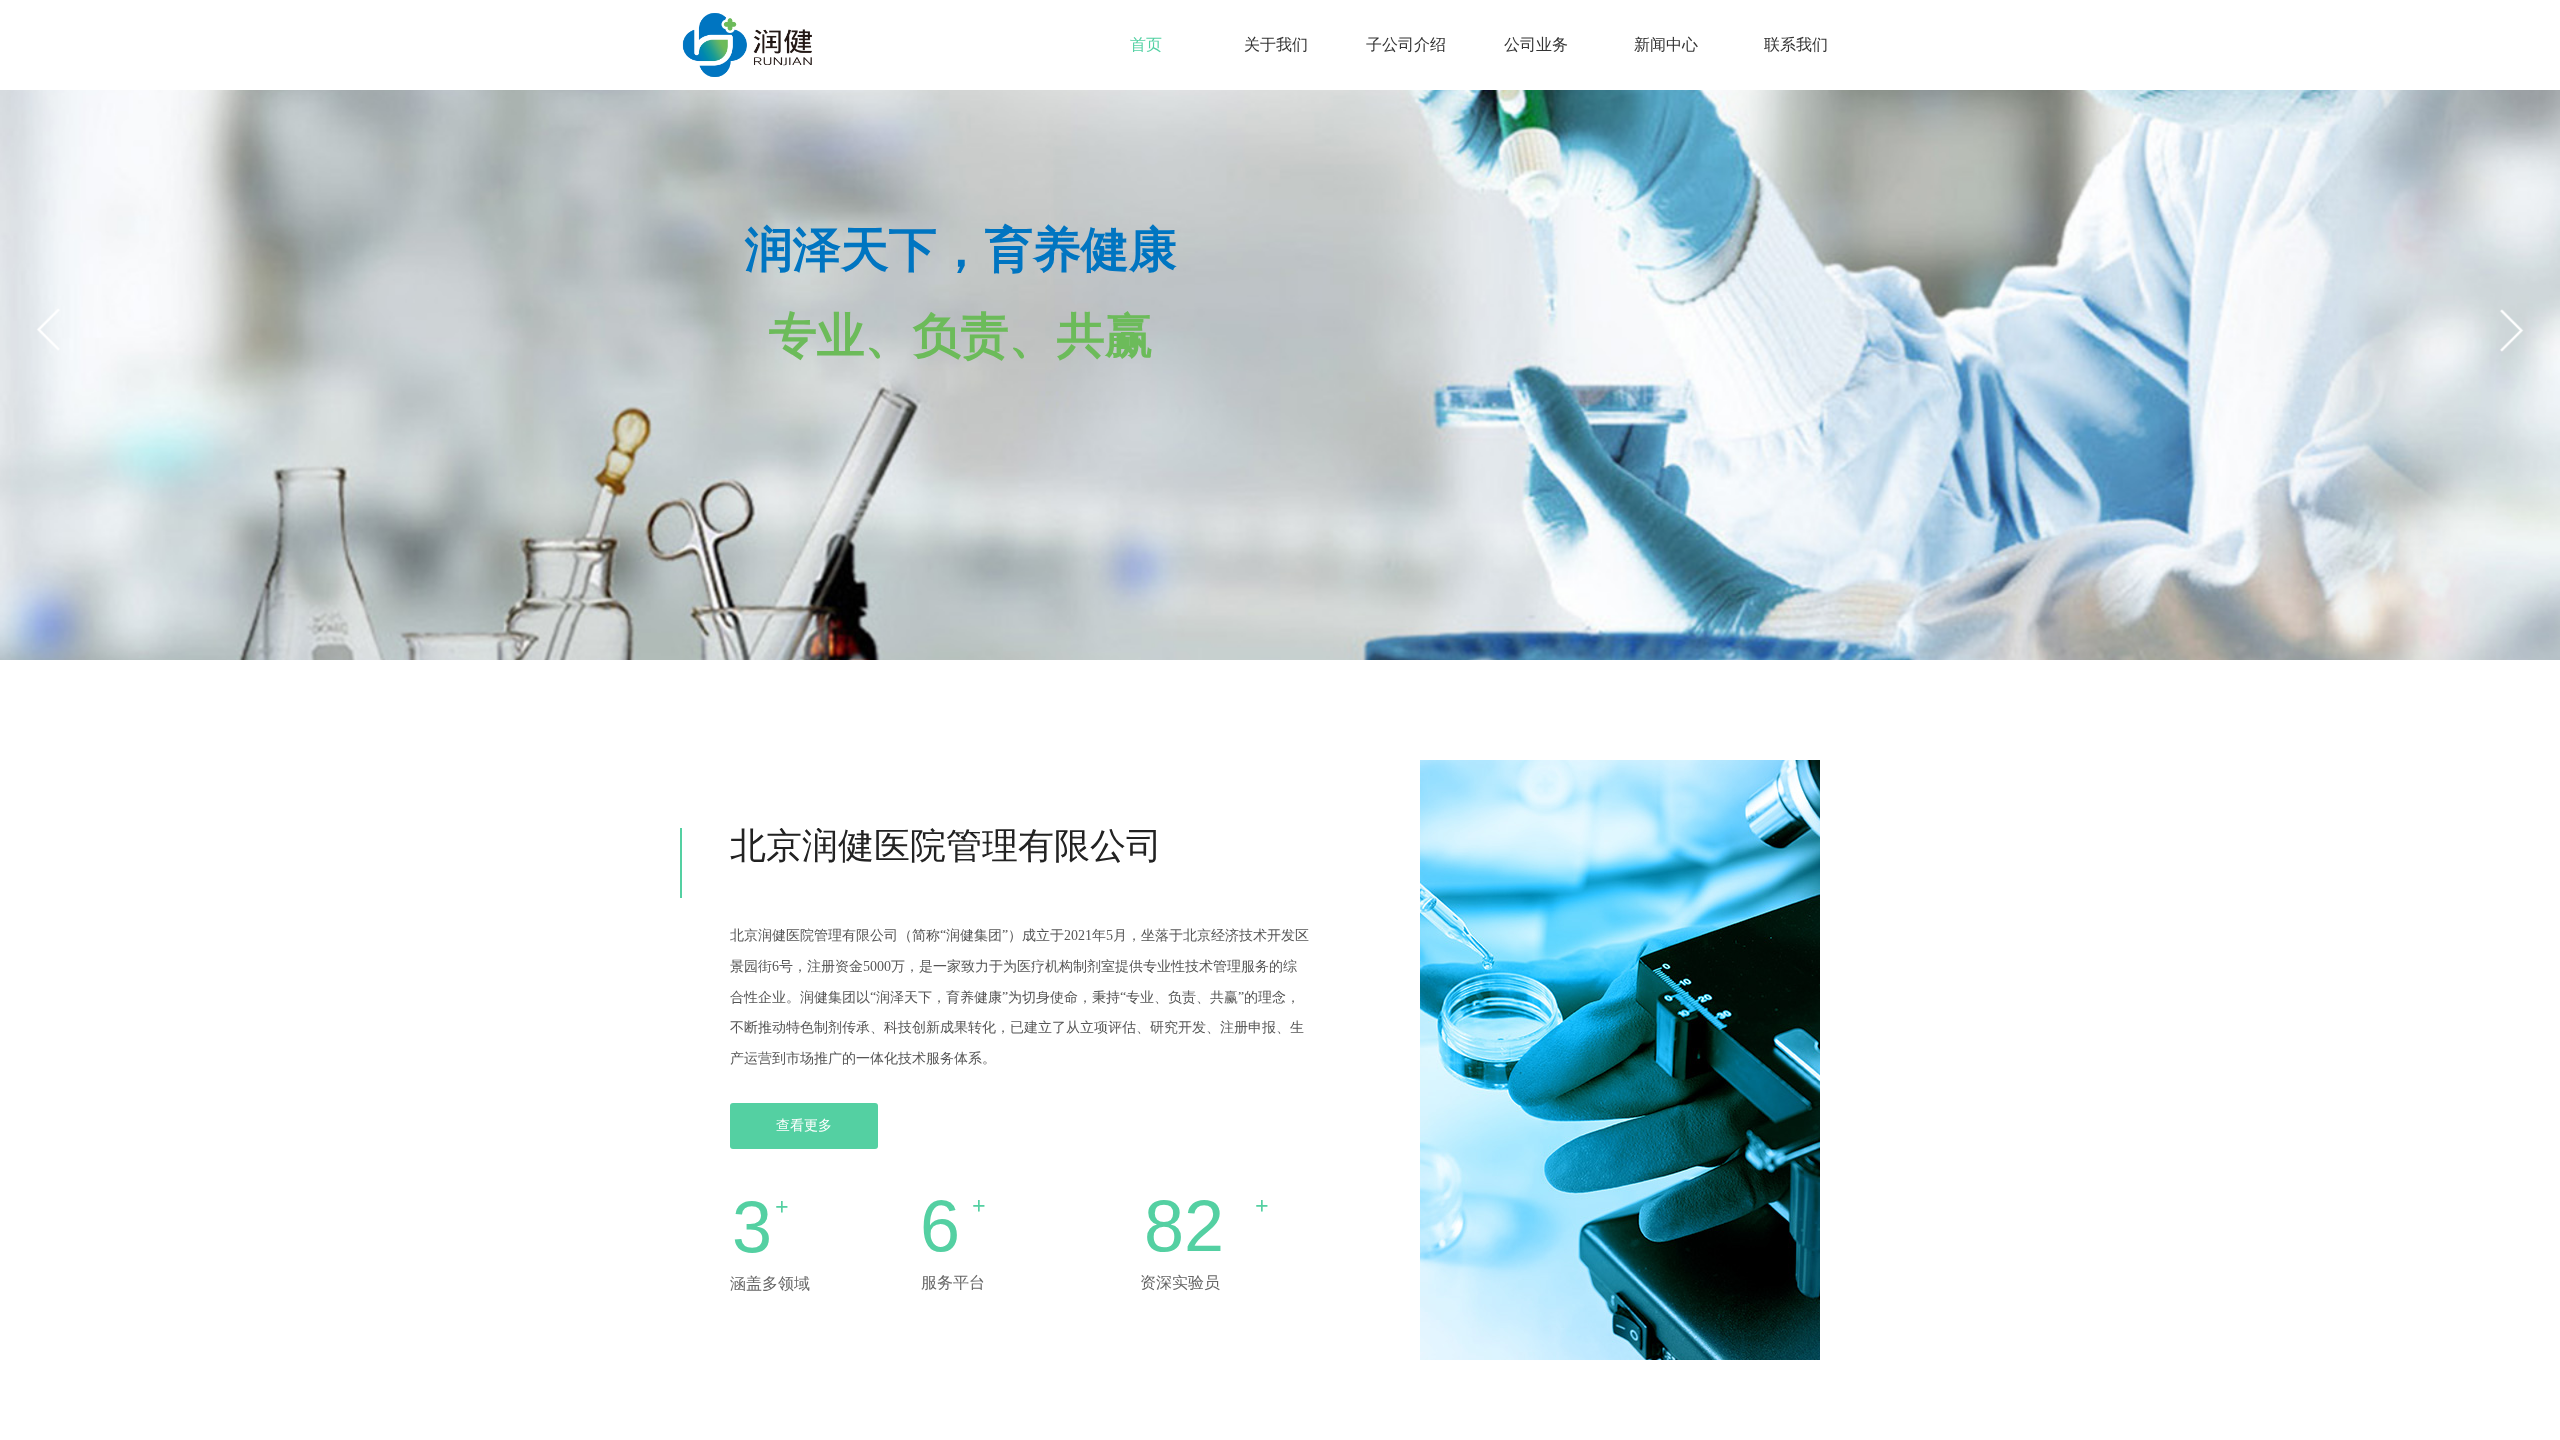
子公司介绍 (1406, 44)
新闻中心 (1666, 44)
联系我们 (1796, 44)
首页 (1146, 44)
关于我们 (1276, 44)
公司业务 (1536, 44)
